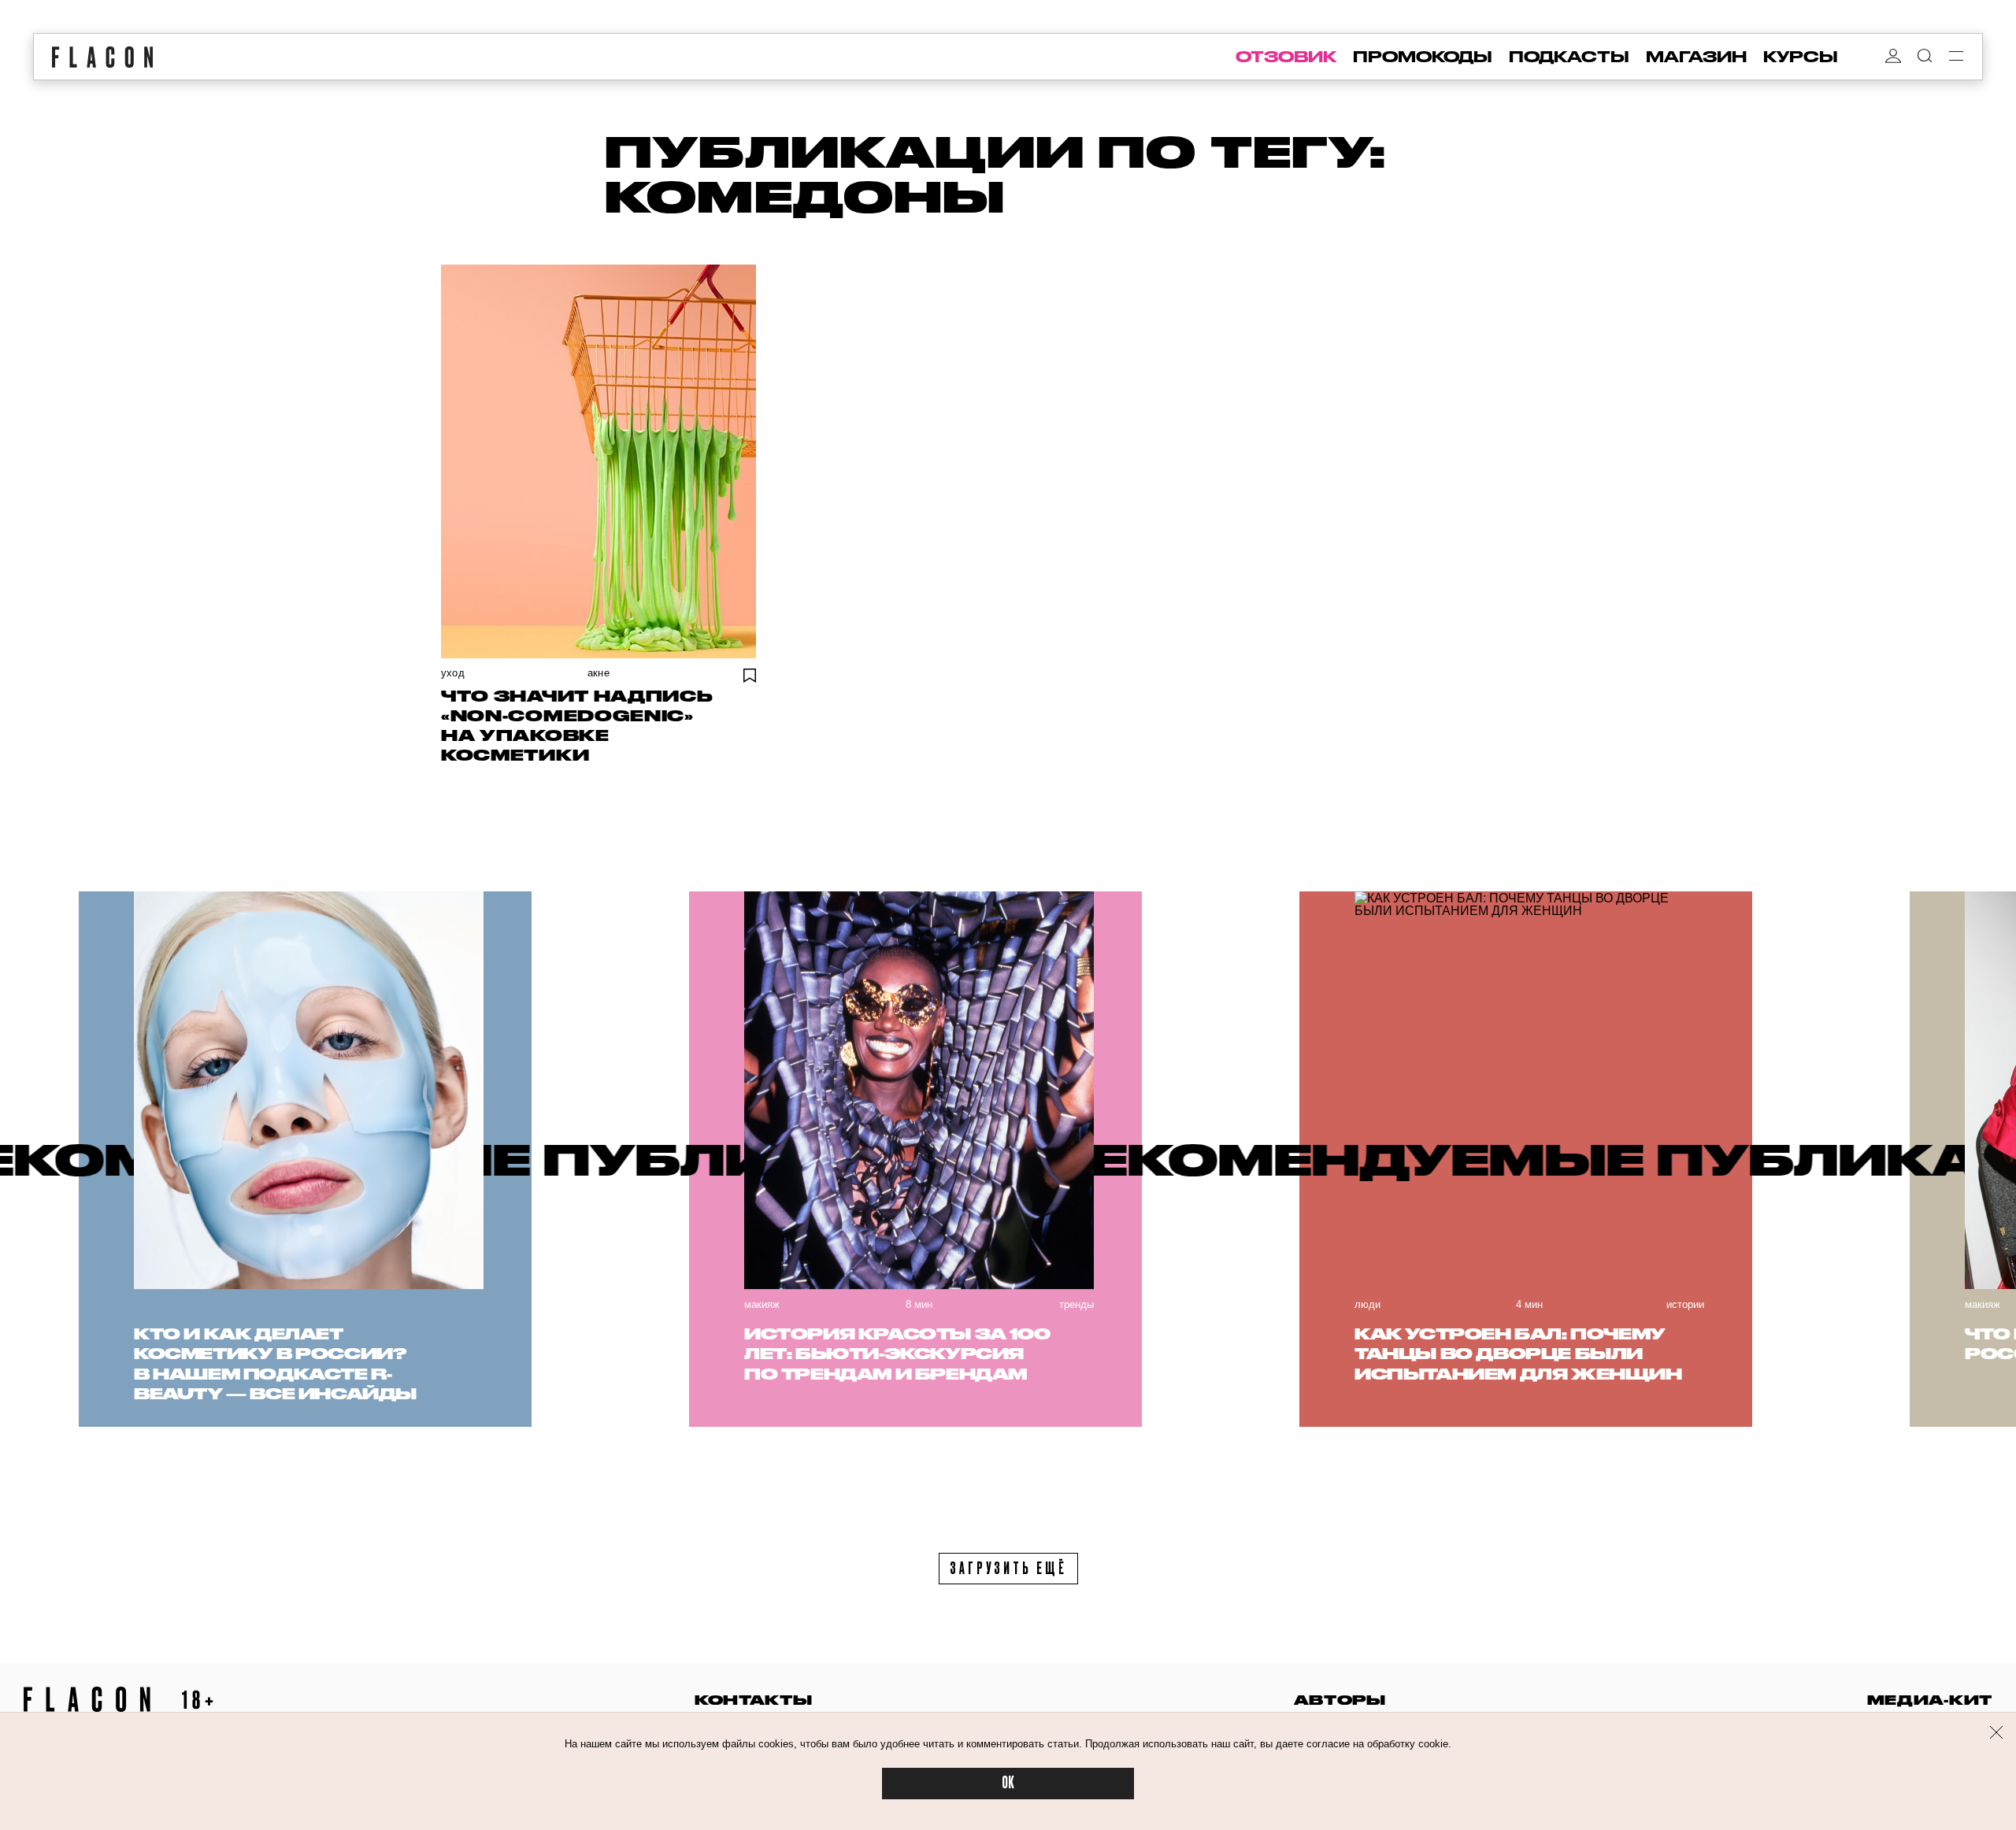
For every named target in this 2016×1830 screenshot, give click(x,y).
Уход (453, 673)
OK (1008, 1783)
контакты (754, 1700)
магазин (1696, 57)
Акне (598, 673)
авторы (1340, 1700)
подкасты (1569, 57)
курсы (1801, 57)
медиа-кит (1930, 1700)
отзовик (1286, 57)
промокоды (1423, 57)
